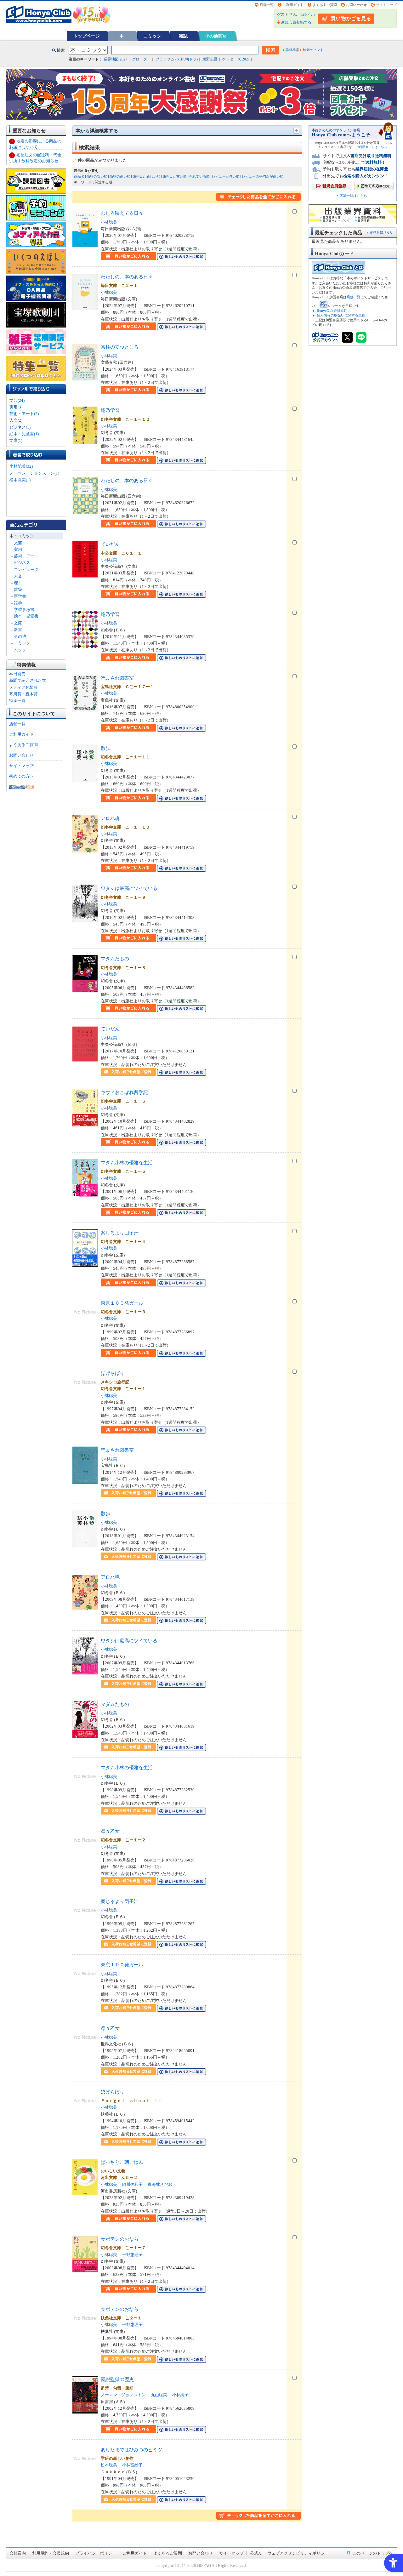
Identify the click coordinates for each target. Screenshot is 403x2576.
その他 (20, 636)
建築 (18, 589)
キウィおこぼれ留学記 (124, 1092)
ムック (20, 650)
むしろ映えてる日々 (122, 213)
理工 (18, 583)
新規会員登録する (296, 22)
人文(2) (16, 420)
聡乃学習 (110, 410)
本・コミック (22, 536)
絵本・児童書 (26, 616)
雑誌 (183, 36)
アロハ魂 (110, 818)
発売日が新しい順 (146, 176)
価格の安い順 (97, 176)
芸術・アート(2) (24, 414)
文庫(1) (16, 440)
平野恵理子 (132, 2255)
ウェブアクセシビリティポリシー (298, 2553)
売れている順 (199, 176)
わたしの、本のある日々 (127, 277)
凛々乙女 (110, 1831)
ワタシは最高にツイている (129, 888)
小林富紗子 (132, 2465)
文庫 (18, 623)
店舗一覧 (267, 5)
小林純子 (180, 2395)
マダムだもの (115, 958)
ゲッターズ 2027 (236, 59)
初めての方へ (21, 776)
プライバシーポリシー (96, 2553)
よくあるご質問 (325, 5)
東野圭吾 (210, 59)
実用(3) (16, 407)
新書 (18, 630)
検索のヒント (313, 50)
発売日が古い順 (175, 176)
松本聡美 (109, 2465)
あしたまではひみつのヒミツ (131, 2450)
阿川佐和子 (132, 2184)
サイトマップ (386, 5)
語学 (18, 603)
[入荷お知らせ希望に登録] (128, 1072)
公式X (255, 2553)
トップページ (87, 36)
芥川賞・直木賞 (23, 694)
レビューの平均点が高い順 (263, 176)
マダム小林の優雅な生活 (127, 1163)
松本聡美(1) (20, 480)
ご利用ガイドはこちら (372, 147)
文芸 (18, 543)
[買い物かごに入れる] (128, 257)
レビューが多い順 (226, 176)
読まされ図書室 (117, 678)
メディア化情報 (23, 687)
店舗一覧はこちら (353, 196)
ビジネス (22, 563)
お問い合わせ (356, 5)
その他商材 (216, 36)
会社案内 (18, 2553)
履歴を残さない (381, 232)
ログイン (307, 15)
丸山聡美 (159, 2395)
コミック (152, 36)
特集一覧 (17, 701)
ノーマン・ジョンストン (123, 2395)
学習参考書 (24, 610)
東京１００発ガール (122, 1303)
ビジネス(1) (20, 427)
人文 (18, 576)
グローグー (141, 59)
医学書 (20, 596)
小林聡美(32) (21, 466)
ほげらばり (113, 1373)
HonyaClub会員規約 (332, 311)
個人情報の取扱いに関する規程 (341, 315)
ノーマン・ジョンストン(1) (34, 473)
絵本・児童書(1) (24, 434)
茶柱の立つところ (120, 347)
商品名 (79, 176)
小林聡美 (109, 222)
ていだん (110, 544)
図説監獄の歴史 (117, 2379)
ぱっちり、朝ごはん (122, 2162)
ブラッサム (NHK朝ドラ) (177, 59)
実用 (18, 549)
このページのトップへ (373, 2553)
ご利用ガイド (293, 5)
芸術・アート (26, 556)
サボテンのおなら (120, 2239)
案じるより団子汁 (120, 1233)
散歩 (105, 748)
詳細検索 (292, 50)
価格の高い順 (120, 176)
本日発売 (17, 674)
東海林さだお (160, 2184)
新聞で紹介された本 (28, 680)
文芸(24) (17, 400)
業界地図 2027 (115, 59)
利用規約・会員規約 (51, 2553)
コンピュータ (26, 570)
